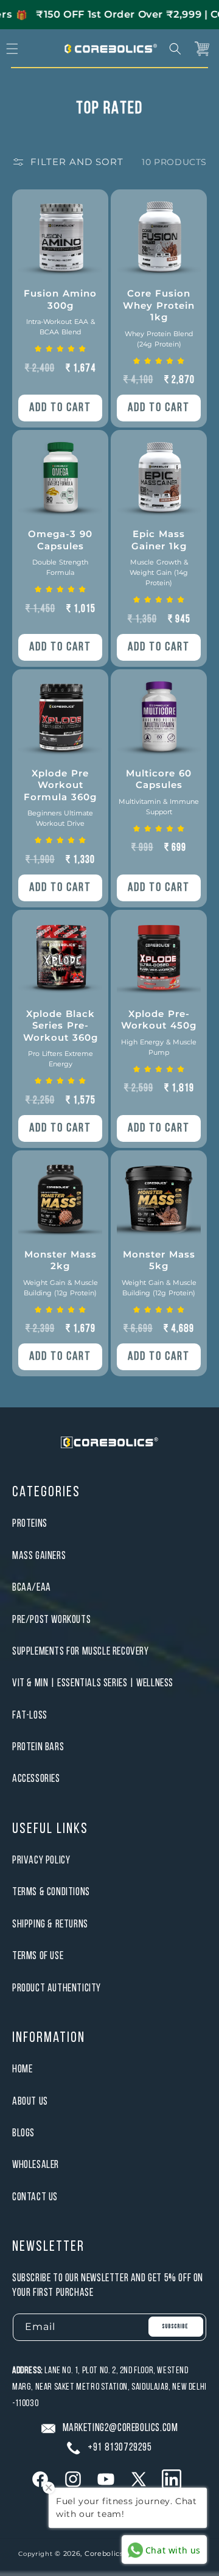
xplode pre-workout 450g (159, 1032)
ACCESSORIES (36, 1779)
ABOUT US (30, 2102)
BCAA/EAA (32, 1588)
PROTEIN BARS (38, 1747)
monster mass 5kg (159, 1273)
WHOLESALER (36, 2165)
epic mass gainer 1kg (159, 558)
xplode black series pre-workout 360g (61, 1038)
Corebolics (104, 2553)
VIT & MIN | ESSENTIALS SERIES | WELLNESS (93, 1684)
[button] (175, 49)
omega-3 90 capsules (60, 552)
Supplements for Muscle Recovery (81, 1652)
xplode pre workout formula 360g (60, 798)
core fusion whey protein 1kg (159, 318)
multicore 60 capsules (159, 792)
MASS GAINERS (39, 1556)
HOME (22, 2070)
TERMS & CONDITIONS (51, 1892)
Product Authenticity (57, 1989)
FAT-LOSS (30, 1716)
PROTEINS (30, 1524)
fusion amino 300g (60, 312)
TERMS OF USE (38, 1956)
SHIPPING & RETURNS (50, 1925)
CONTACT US (35, 2198)
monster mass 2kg (61, 1273)
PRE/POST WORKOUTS (51, 1620)
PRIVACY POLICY (41, 1861)
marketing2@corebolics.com (120, 2428)
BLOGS (23, 2134)
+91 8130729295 (120, 2448)
